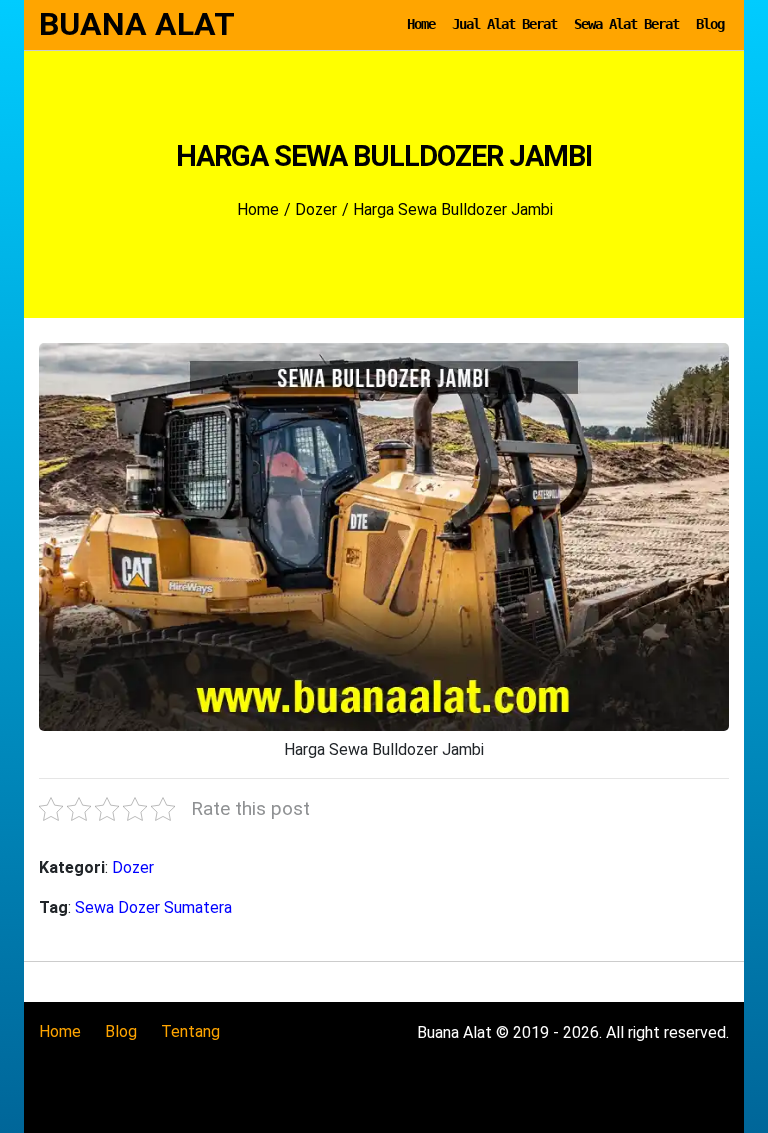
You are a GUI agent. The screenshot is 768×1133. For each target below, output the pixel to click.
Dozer (133, 867)
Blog (710, 24)
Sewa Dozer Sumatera (153, 907)
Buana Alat (137, 24)
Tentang (190, 1031)
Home (421, 24)
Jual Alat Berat (504, 24)
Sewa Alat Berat (626, 24)
